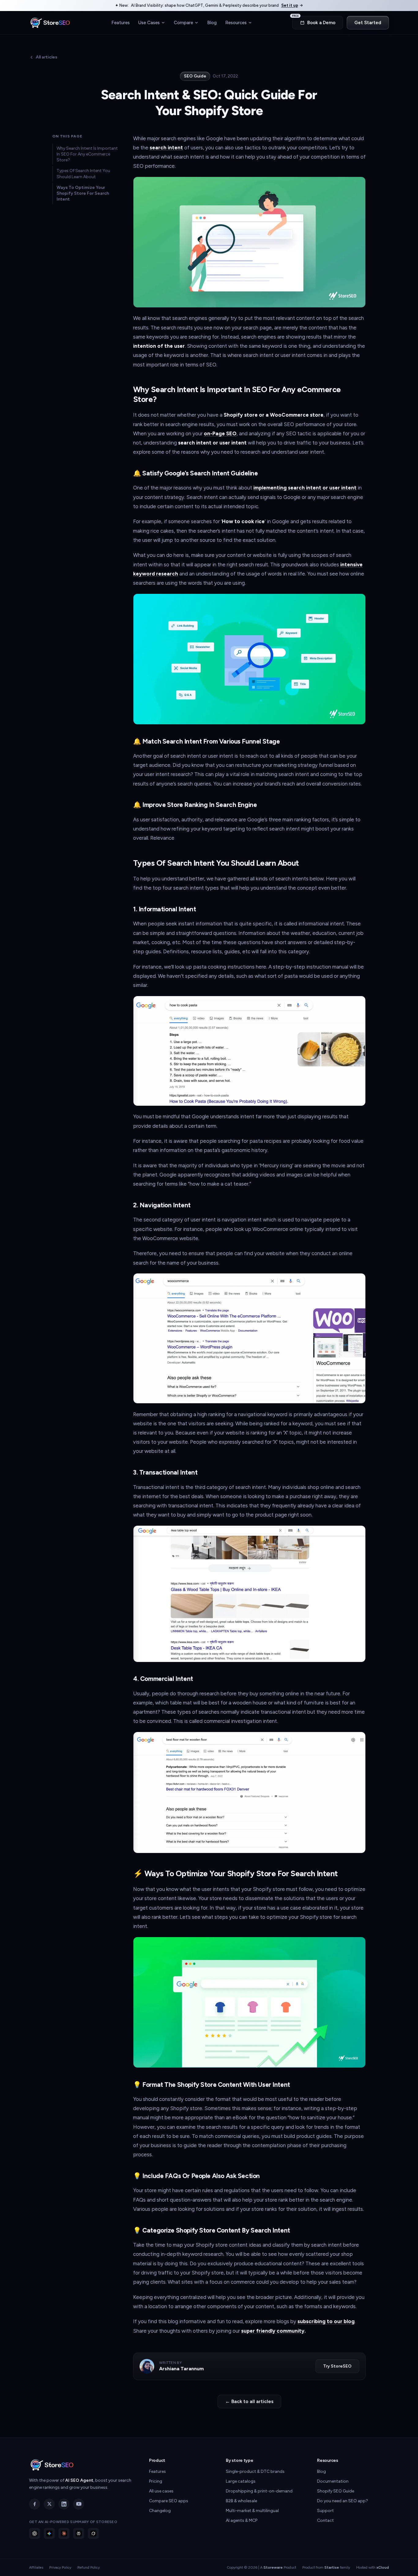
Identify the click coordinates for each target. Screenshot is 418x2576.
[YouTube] (79, 2504)
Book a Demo (314, 21)
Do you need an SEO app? (343, 2501)
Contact (325, 2520)
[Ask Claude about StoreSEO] (64, 2533)
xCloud (383, 2567)
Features (121, 22)
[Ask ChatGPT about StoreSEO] (35, 2533)
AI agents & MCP (242, 2520)
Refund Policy (89, 2567)
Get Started (368, 23)
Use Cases (149, 22)
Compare (183, 22)
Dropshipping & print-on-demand (259, 2491)
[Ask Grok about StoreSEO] (93, 2533)
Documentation (333, 2481)
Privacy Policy (60, 2567)
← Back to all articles (249, 2401)
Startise (332, 2567)
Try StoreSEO (337, 2366)
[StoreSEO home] (50, 23)
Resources (236, 22)
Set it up (290, 5)
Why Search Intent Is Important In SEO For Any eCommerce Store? (87, 154)
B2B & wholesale (241, 2501)
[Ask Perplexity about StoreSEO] (79, 2533)
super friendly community (273, 2331)
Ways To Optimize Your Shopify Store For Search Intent (83, 193)
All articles (47, 57)
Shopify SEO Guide (336, 2491)
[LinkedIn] (64, 2504)
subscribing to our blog (326, 2321)
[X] (49, 2504)
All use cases (161, 2491)
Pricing (156, 2481)
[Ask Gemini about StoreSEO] (49, 2533)
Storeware (273, 2567)
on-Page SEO (220, 433)
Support (325, 2511)
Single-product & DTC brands (255, 2471)
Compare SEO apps (169, 2501)
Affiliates (36, 2567)
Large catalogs (241, 2481)
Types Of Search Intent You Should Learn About (83, 174)
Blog (212, 22)
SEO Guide (195, 76)
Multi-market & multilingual (252, 2511)
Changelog (160, 2511)
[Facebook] (35, 2504)
